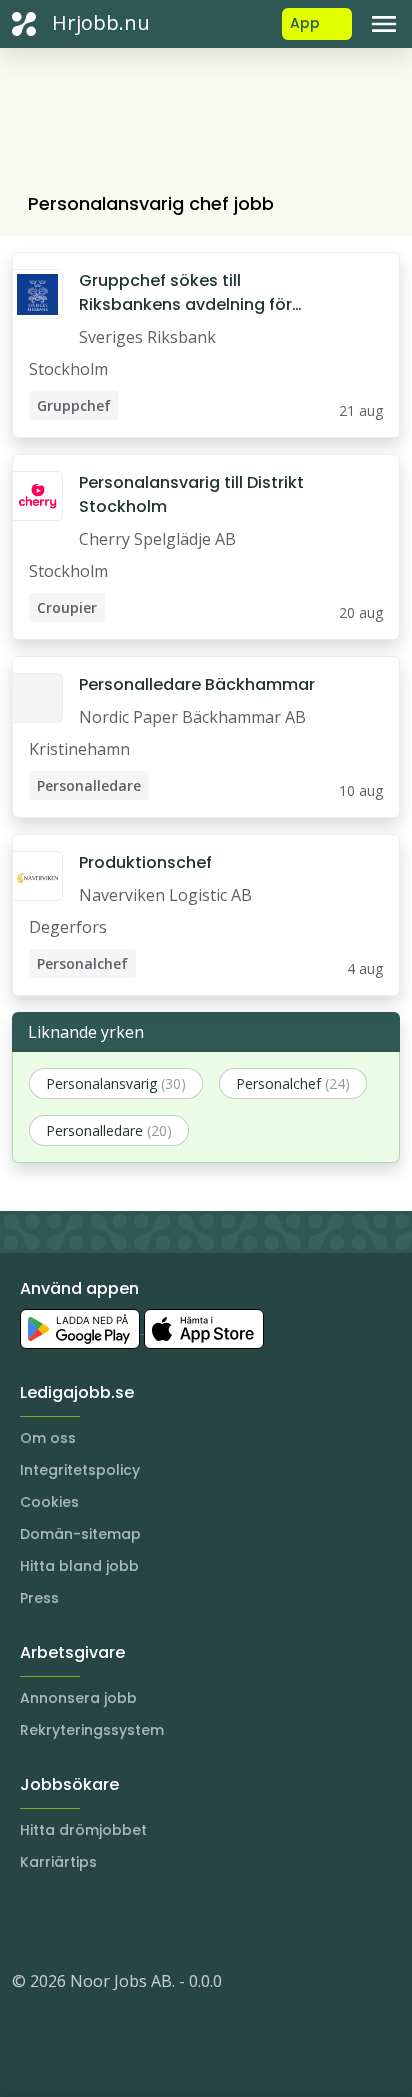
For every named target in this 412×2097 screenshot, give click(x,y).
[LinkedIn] (68, 1921)
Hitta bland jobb (79, 1566)
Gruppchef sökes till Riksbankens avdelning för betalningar (185, 293)
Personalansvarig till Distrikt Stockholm (191, 494)
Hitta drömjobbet (83, 1830)
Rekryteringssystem (92, 1730)
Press (39, 1598)
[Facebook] (108, 1921)
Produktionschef (145, 862)
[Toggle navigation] (384, 24)
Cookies (49, 1502)
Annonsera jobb (78, 1698)
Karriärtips (58, 1862)
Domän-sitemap (80, 1534)
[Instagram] (28, 1921)
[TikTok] (148, 1921)
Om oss (48, 1438)
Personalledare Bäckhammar (197, 684)
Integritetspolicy (80, 1470)
